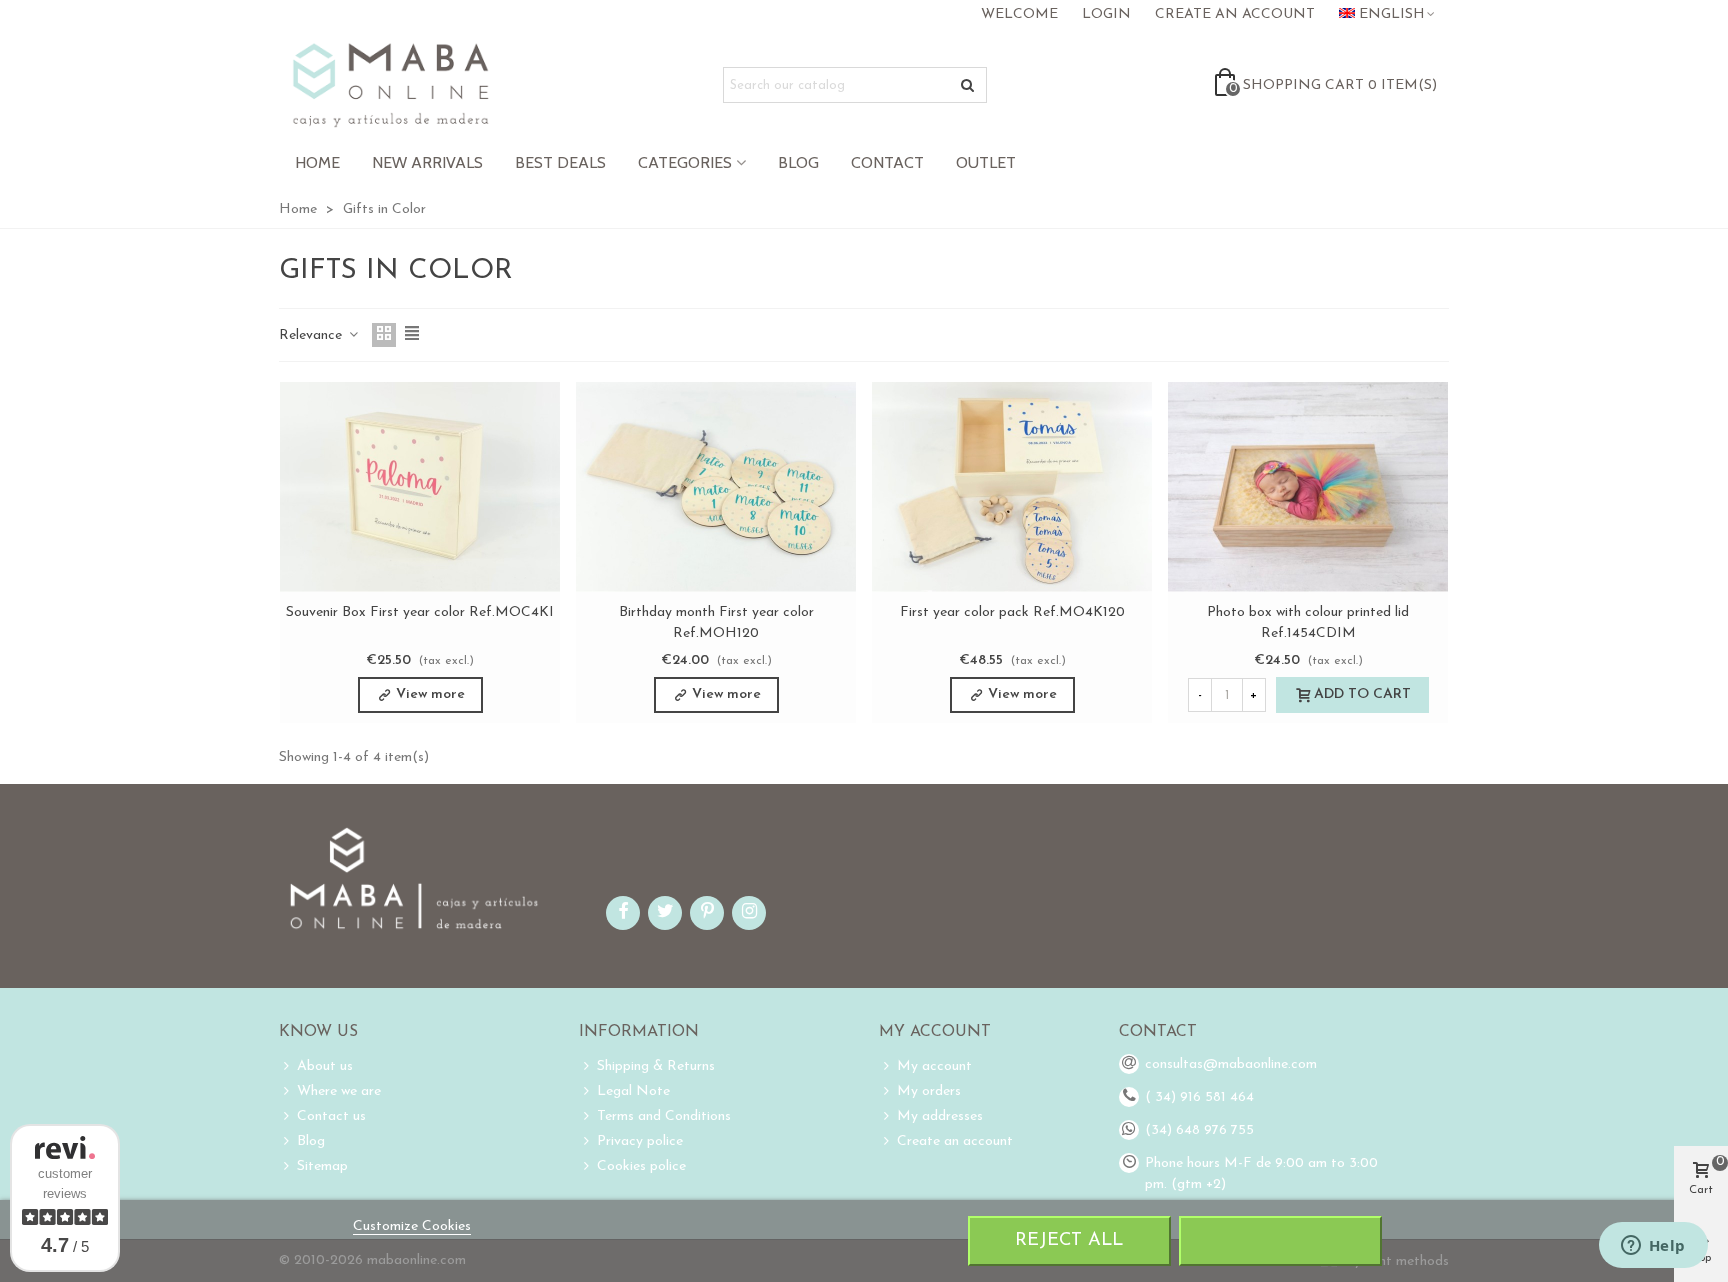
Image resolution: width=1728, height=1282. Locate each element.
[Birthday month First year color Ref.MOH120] (716, 487)
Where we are (339, 1091)
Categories (685, 162)
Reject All (1069, 1240)
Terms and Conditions (664, 1116)
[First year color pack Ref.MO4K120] (1012, 487)
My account (934, 1066)
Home (317, 162)
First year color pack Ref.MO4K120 (1012, 612)
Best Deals (560, 162)
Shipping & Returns (656, 1066)
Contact (887, 162)
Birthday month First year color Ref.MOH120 (716, 623)
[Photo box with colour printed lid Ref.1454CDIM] (1308, 487)
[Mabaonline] (390, 85)
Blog (798, 162)
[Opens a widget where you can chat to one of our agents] (1653, 1247)
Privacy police (640, 1141)
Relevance (312, 335)
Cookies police (641, 1166)
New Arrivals (427, 162)
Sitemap (322, 1166)
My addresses (940, 1116)
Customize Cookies (412, 1226)
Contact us (331, 1116)
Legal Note (633, 1091)
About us (325, 1066)
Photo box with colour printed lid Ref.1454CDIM (1308, 623)
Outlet (986, 162)
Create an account (955, 1141)
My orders (929, 1091)
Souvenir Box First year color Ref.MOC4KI (420, 612)
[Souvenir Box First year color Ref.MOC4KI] (420, 487)
